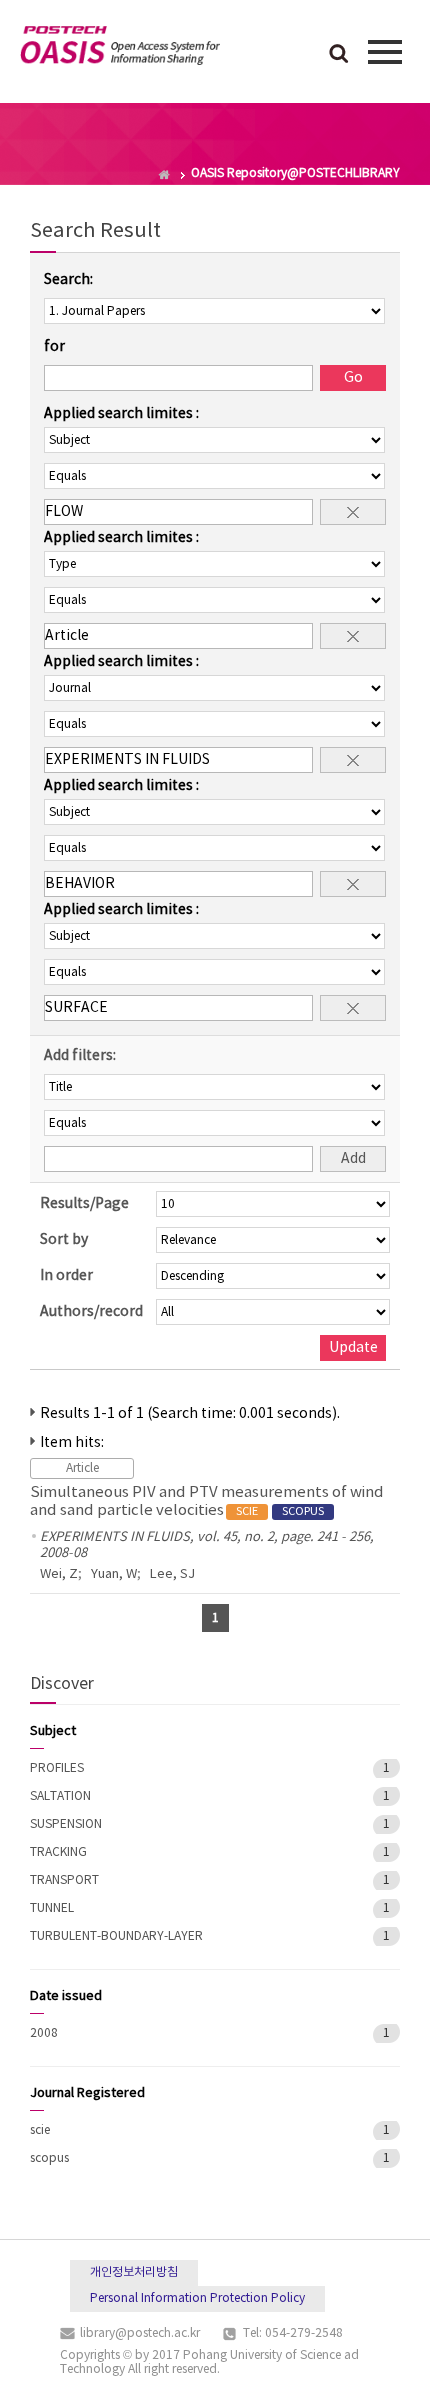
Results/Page (84, 1204)
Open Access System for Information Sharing (120, 49)
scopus (49, 2158)
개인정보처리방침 (134, 2272)
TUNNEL (52, 1908)
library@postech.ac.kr (140, 2333)
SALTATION (60, 1796)
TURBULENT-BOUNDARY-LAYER (116, 1936)
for (54, 347)
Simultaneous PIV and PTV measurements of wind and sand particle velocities (207, 1501)
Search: (68, 280)
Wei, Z (59, 1574)
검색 (339, 55)
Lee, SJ (172, 1574)
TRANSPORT (64, 1880)
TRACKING (58, 1852)
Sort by (64, 1240)
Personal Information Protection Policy (197, 2298)
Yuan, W (114, 1574)
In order (66, 1276)
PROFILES (57, 1768)
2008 (44, 2033)
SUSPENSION (66, 1824)
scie (40, 2130)
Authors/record (91, 1312)
